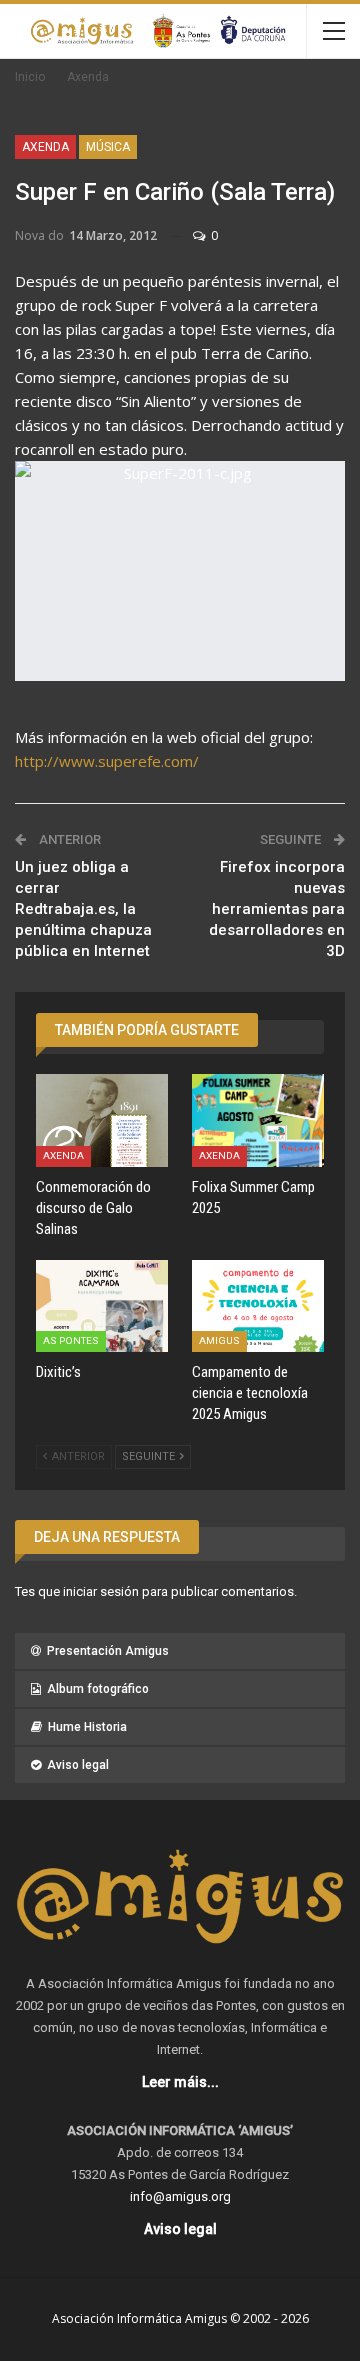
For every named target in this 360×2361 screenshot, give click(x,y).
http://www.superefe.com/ (107, 761)
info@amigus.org (180, 2196)
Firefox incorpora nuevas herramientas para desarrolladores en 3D (277, 909)
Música (108, 147)
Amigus (219, 1340)
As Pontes (71, 1340)
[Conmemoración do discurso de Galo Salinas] (102, 1120)
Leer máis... (180, 2082)
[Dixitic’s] (102, 1306)
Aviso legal (78, 1765)
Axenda (45, 147)
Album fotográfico (98, 1689)
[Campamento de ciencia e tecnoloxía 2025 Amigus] (258, 1306)
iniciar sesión (101, 1591)
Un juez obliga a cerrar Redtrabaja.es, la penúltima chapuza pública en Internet (83, 909)
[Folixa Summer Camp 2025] (258, 1120)
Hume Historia (87, 1727)
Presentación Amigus (108, 1651)
